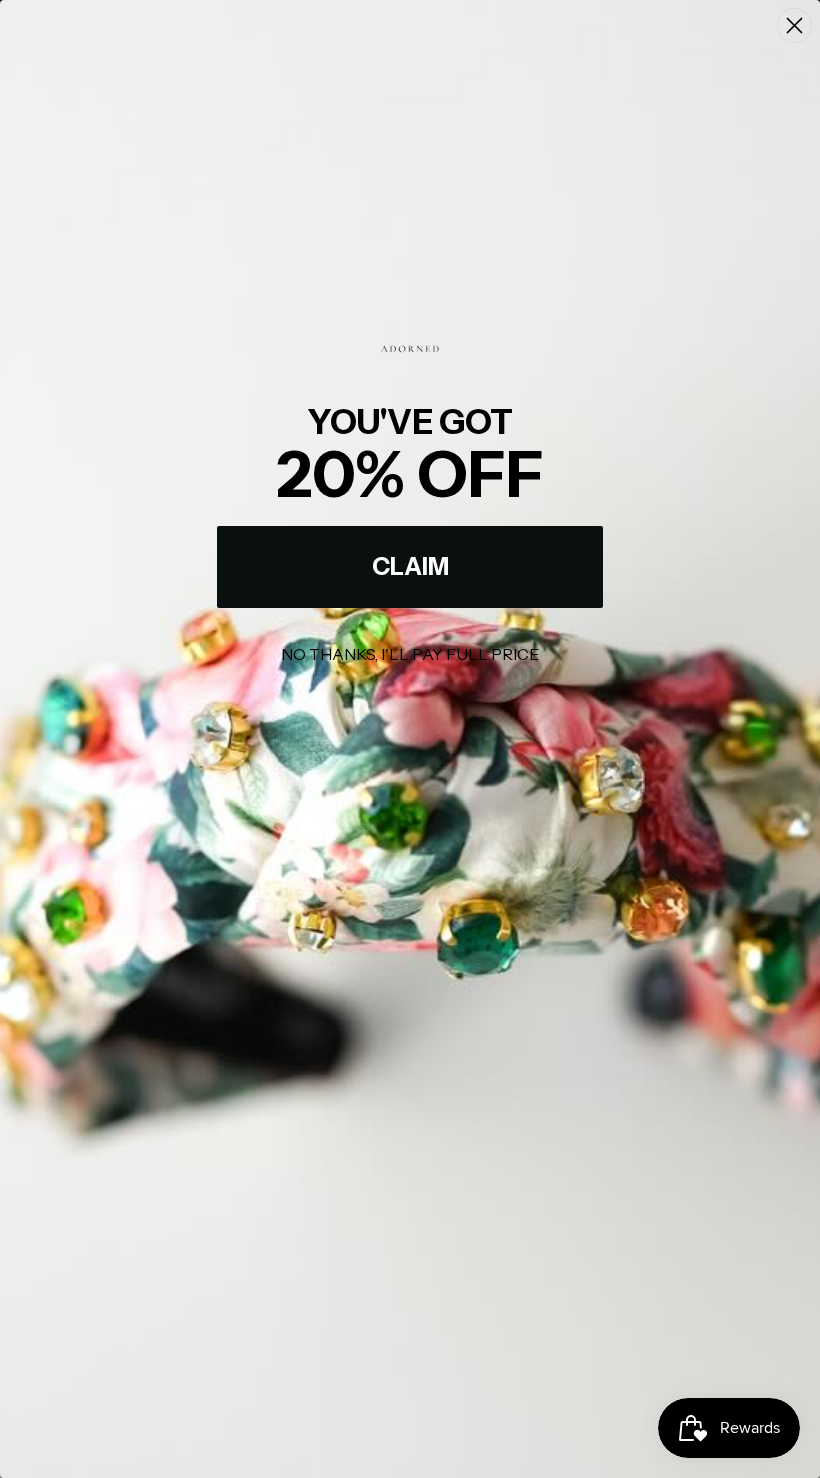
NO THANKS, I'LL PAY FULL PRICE (410, 654)
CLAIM (410, 566)
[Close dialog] (794, 25)
